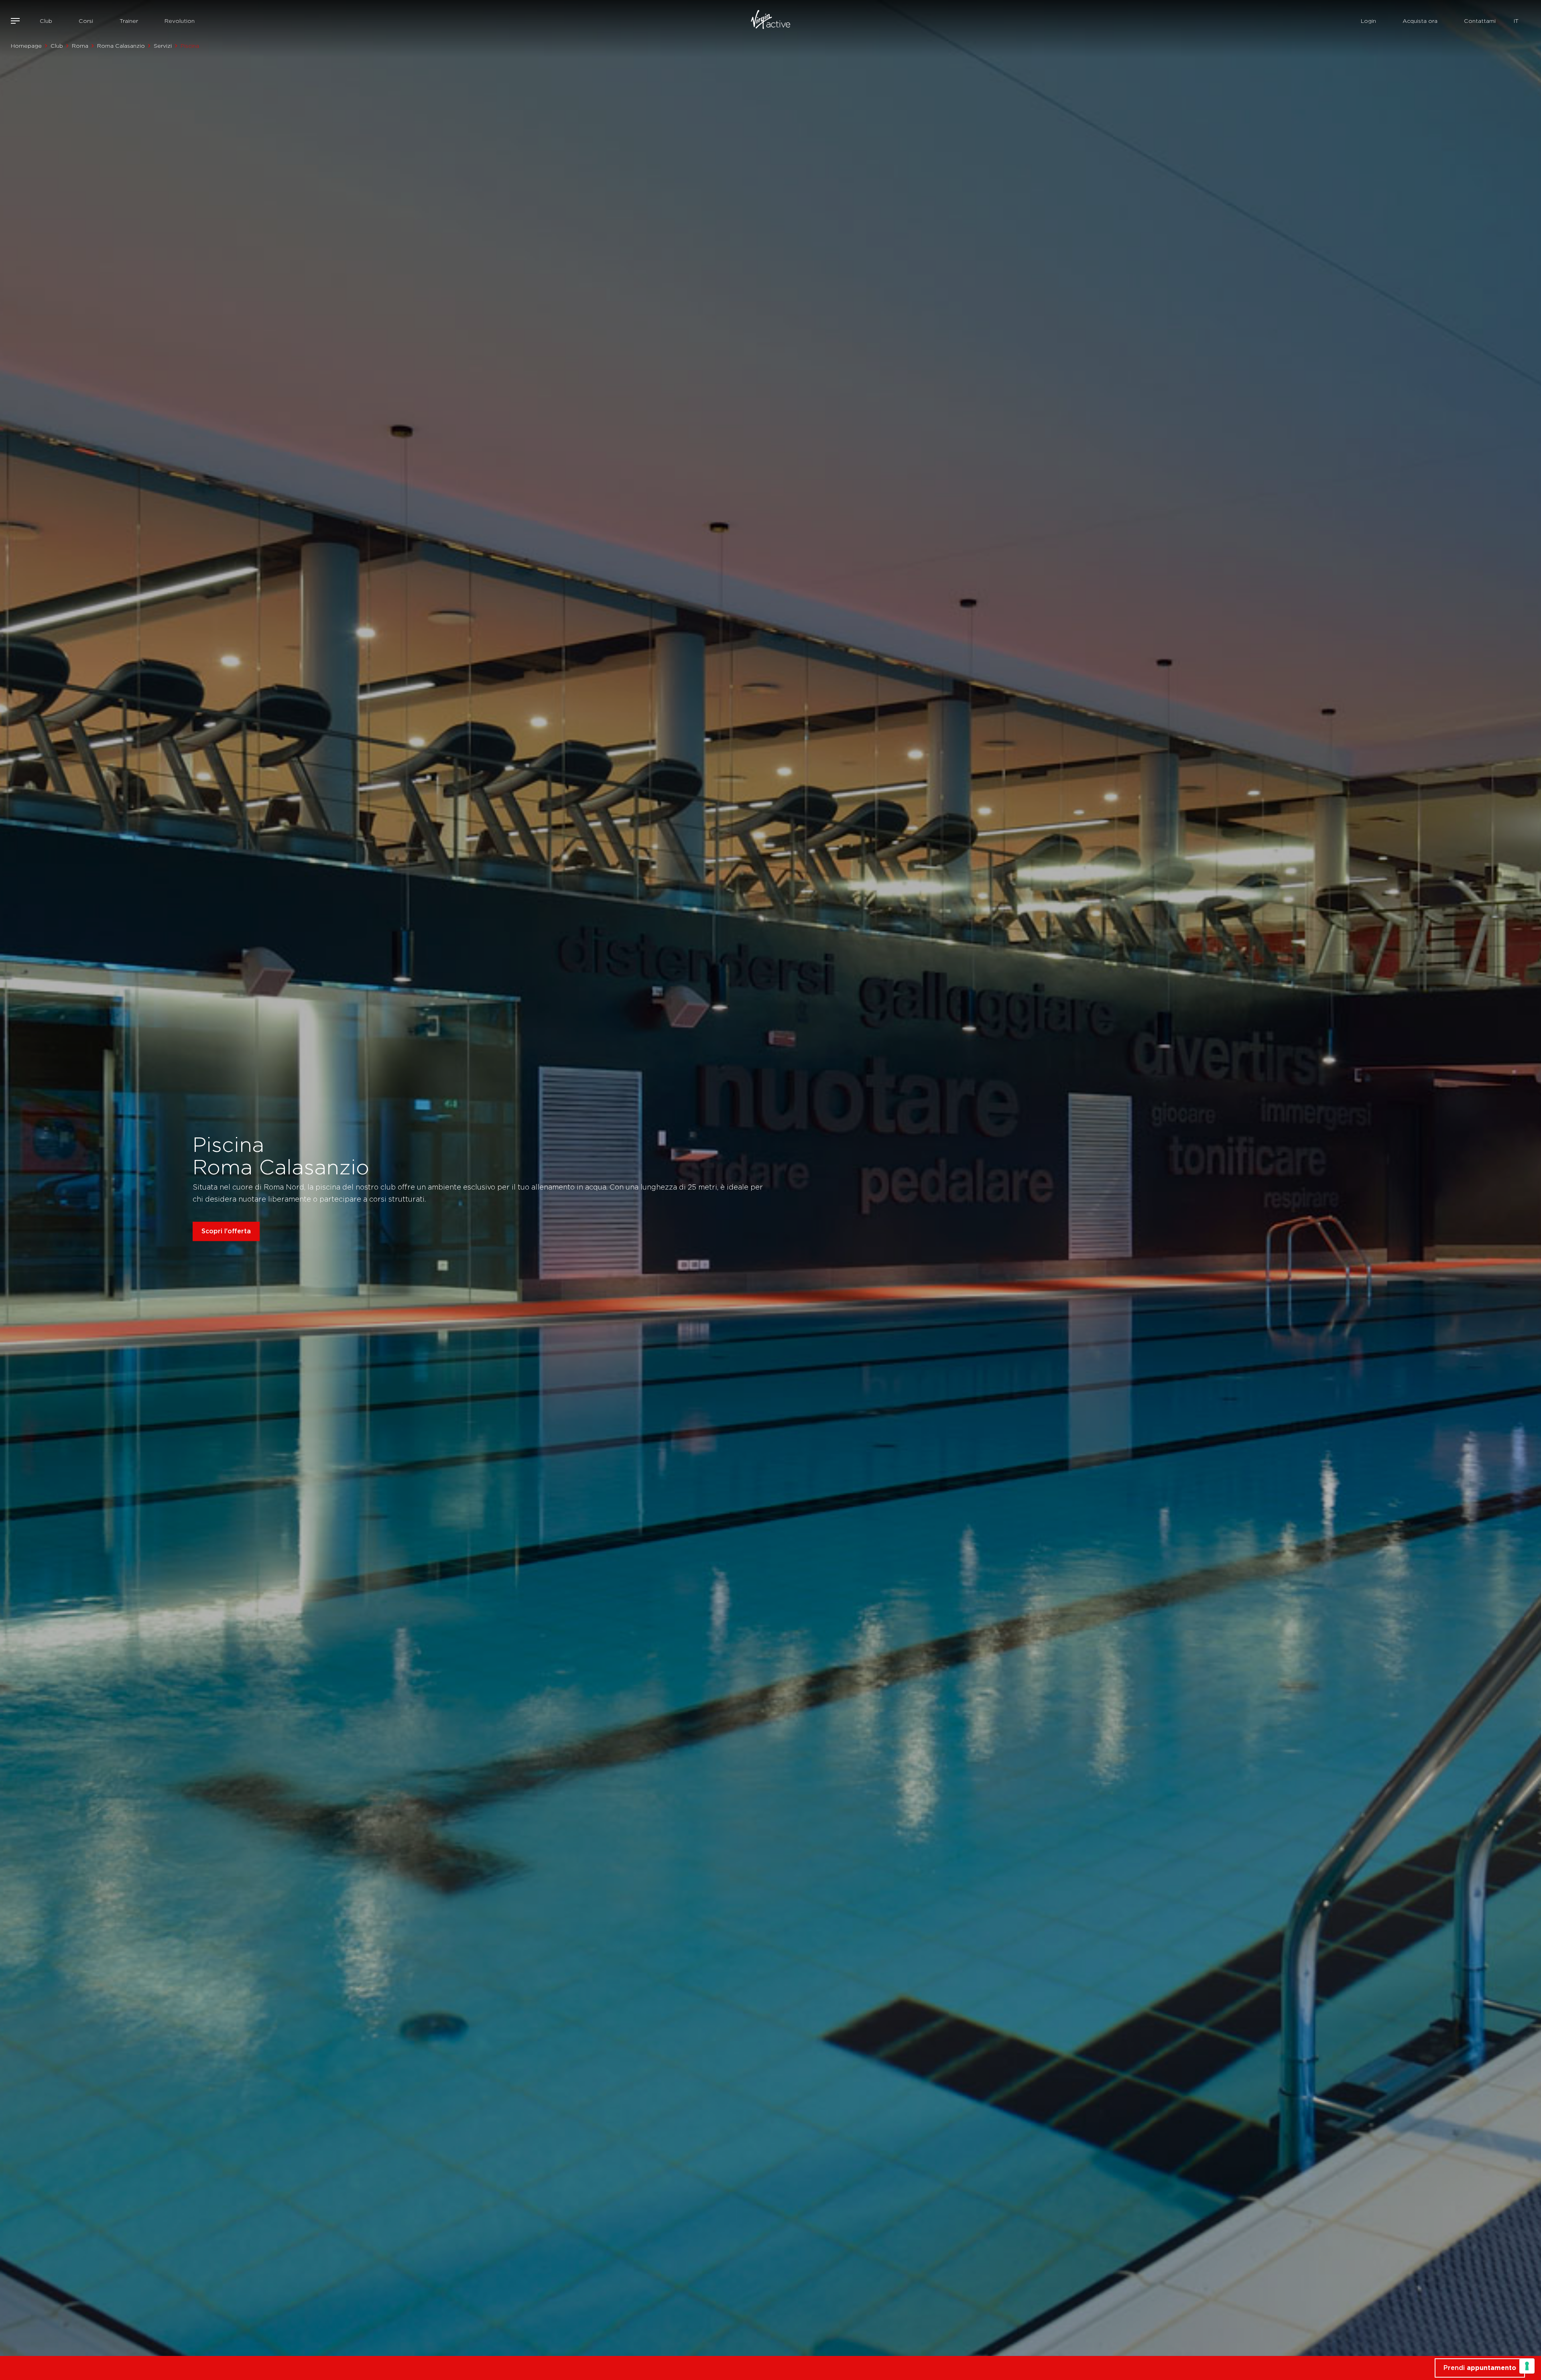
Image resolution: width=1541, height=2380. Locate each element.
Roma (80, 46)
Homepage (26, 46)
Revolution (180, 21)
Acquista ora (1420, 21)
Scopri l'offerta (226, 1231)
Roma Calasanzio (121, 46)
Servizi (163, 46)
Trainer (129, 21)
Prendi (1480, 2368)
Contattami (1480, 21)
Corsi (86, 21)
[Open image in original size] (770, 21)
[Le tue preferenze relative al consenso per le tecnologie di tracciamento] (1527, 2366)
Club (46, 21)
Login (1368, 21)
